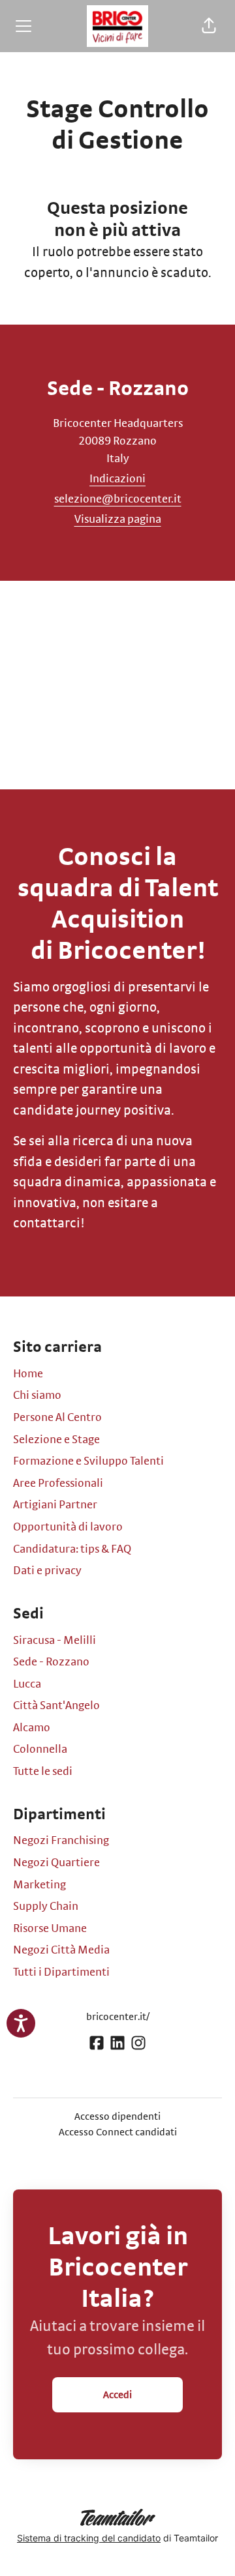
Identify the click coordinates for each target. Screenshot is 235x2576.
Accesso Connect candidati (118, 2132)
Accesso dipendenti (117, 2116)
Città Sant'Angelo (56, 1706)
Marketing (39, 1885)
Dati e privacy (47, 1571)
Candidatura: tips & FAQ (72, 1549)
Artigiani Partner (55, 1505)
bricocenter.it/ (118, 2017)
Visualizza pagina (118, 520)
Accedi (117, 2395)
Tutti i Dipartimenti (61, 1972)
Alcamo (32, 1728)
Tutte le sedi (43, 1772)
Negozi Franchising (61, 1841)
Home (28, 1374)
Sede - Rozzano (51, 1662)
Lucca (27, 1684)
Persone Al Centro (57, 1418)
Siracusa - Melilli (55, 1641)
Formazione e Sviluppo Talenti (88, 1461)
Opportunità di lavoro (68, 1527)
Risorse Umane (50, 1929)
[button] (209, 26)
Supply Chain (46, 1907)
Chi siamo (37, 1396)
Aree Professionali (58, 1484)
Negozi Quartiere (56, 1863)
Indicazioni (117, 479)
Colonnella (40, 1749)
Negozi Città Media (61, 1950)
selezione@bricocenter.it (118, 499)
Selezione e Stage (56, 1440)
